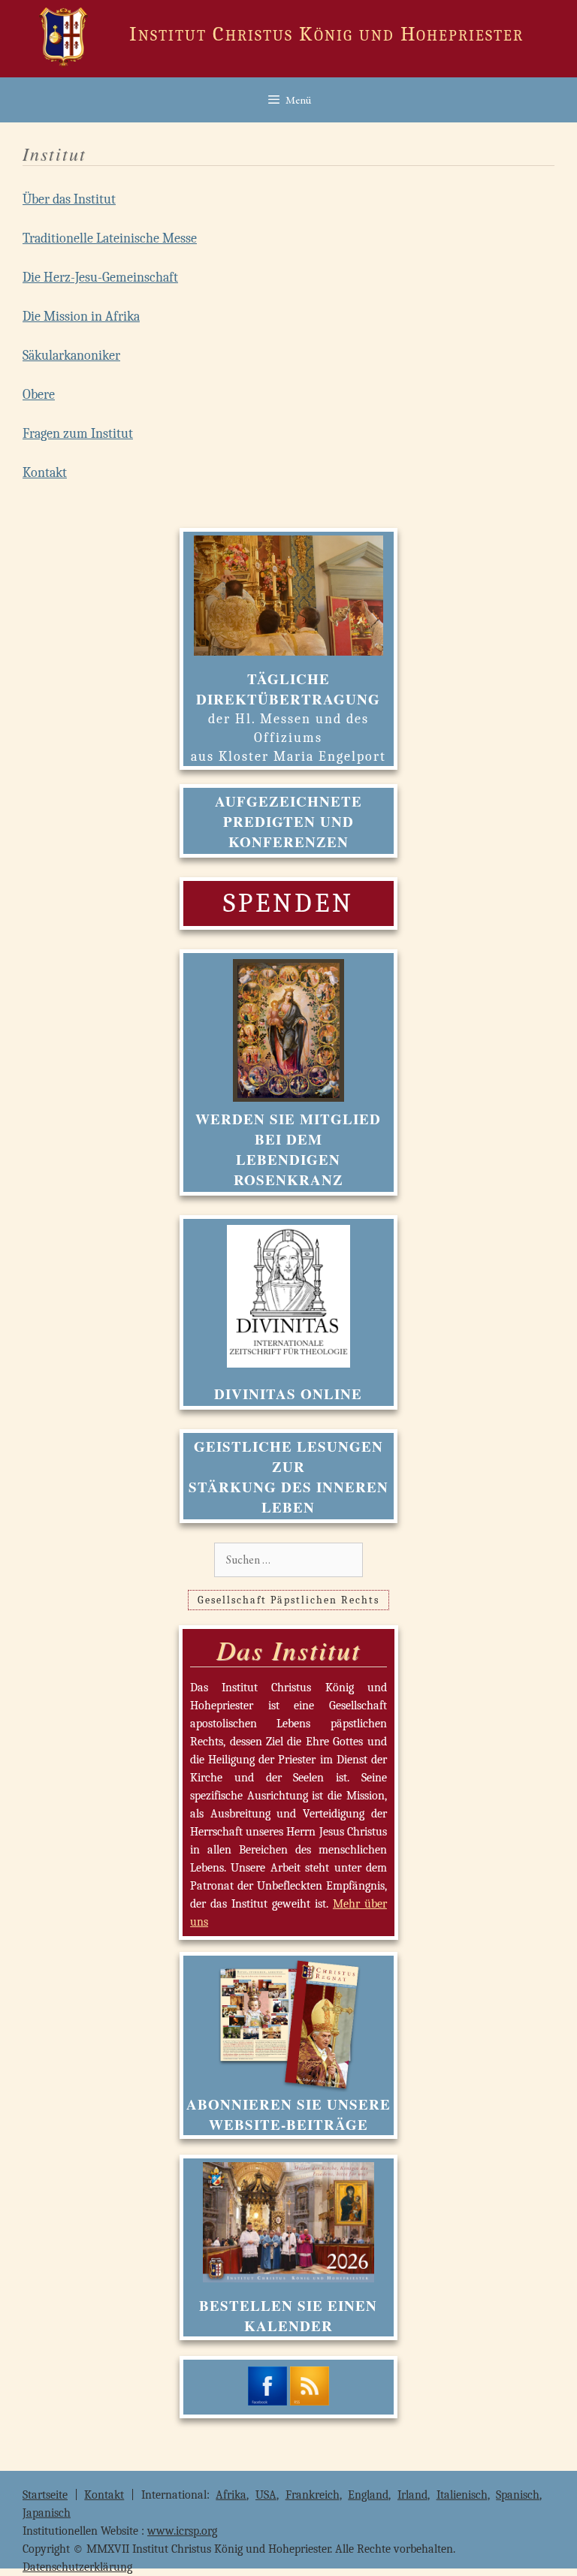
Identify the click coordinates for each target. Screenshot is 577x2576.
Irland (412, 2495)
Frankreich (313, 2495)
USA (266, 2495)
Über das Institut (69, 199)
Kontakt (45, 473)
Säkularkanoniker (71, 356)
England (368, 2495)
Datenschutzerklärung (77, 2567)
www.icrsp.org (182, 2531)
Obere (39, 395)
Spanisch (518, 2495)
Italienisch (462, 2495)
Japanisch (47, 2513)
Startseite (45, 2495)
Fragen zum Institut (78, 434)
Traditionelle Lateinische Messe (110, 238)
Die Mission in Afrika (81, 317)
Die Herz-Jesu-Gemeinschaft (100, 278)
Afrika (231, 2495)
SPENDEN (288, 903)
